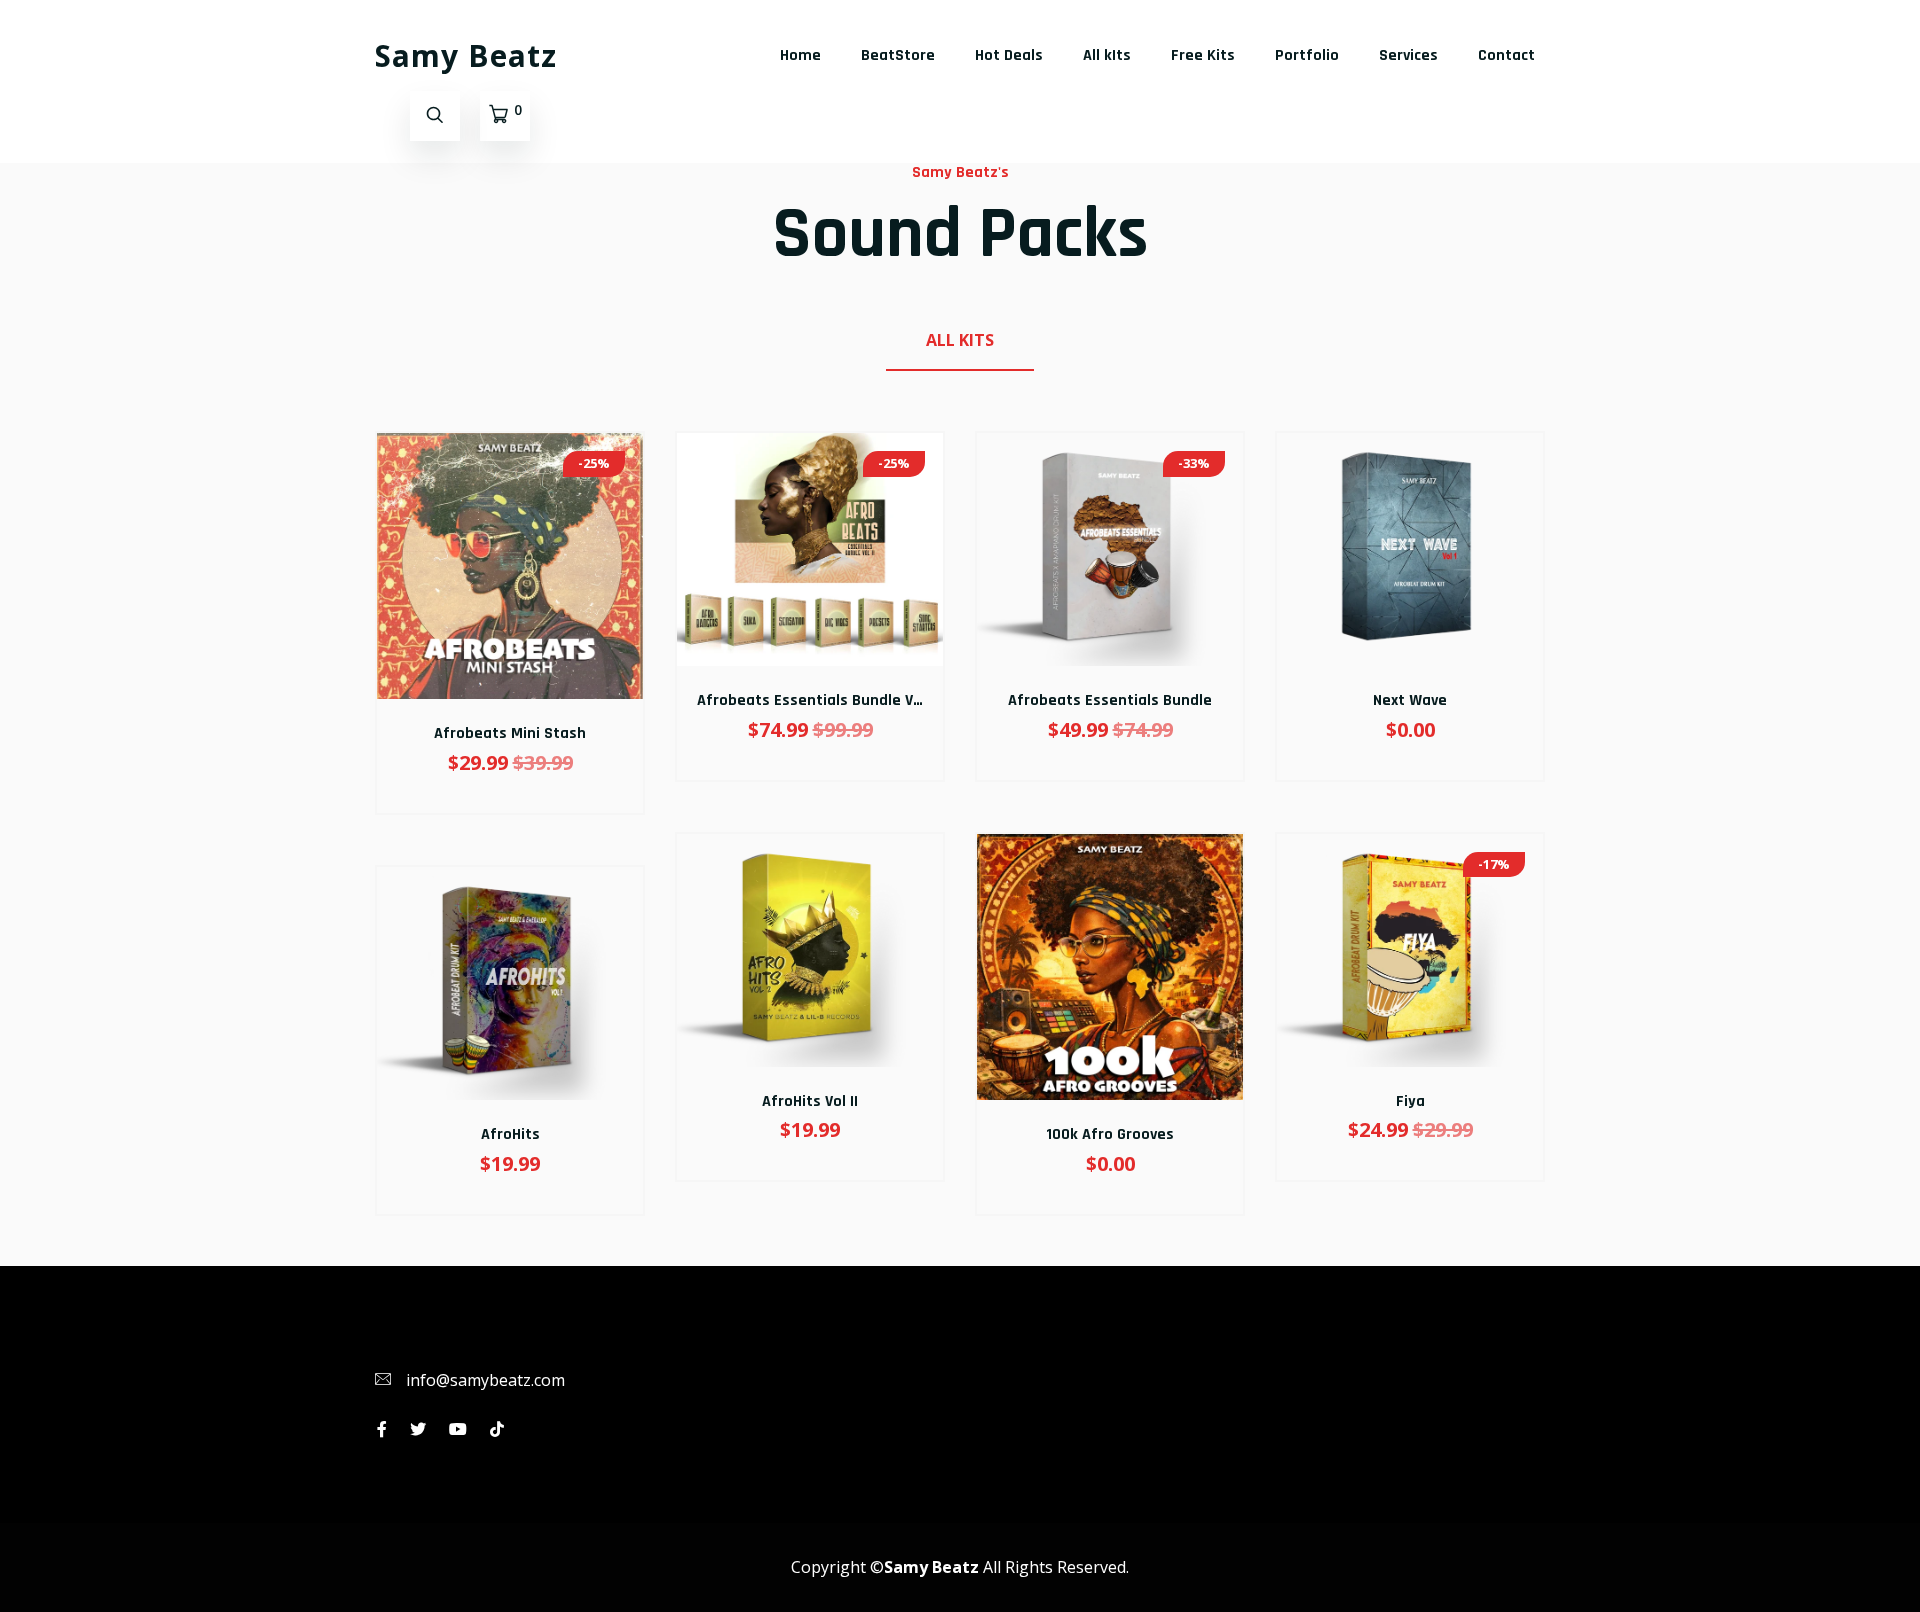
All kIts (1107, 55)
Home (800, 55)
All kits (960, 340)
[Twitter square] (418, 1429)
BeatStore (898, 55)
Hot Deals (1009, 55)
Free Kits (1203, 55)
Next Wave (1410, 700)
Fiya (1410, 1101)
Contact (1506, 55)
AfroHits (510, 1134)
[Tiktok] (497, 1429)
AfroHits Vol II (810, 1101)
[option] (510, 848)
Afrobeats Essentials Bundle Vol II (817, 700)
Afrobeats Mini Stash (510, 733)
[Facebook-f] (382, 1429)
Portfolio (1307, 55)
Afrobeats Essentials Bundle (1110, 700)
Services (1408, 55)
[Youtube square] (458, 1429)
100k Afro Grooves (1110, 1134)
